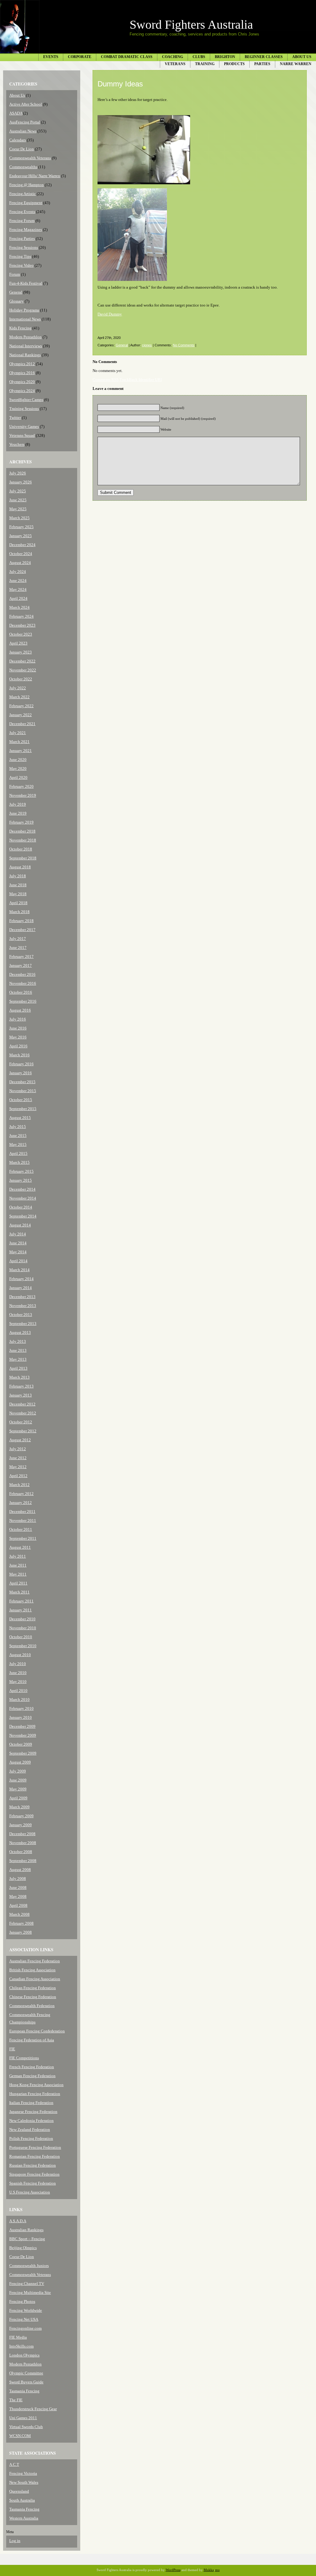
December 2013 (22, 1297)
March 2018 (19, 912)
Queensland (19, 2491)
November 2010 (23, 1628)
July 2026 (18, 473)
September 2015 (23, 1109)
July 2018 (18, 876)
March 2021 (19, 742)
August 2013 (20, 1332)
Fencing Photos (22, 2301)
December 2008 (22, 1834)
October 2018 (21, 849)
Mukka (209, 2570)
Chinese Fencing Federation (33, 1997)
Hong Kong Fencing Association (36, 2085)
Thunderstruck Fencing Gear (33, 2409)
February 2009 (21, 1816)
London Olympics (24, 2355)
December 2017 (22, 930)
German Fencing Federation (32, 2076)
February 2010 (21, 1708)
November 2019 (23, 795)
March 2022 (19, 697)
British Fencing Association (32, 1970)
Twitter (15, 418)
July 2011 (18, 1556)
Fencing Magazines (26, 230)
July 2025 (18, 491)
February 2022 (21, 706)
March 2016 (19, 1055)
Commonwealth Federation (32, 2006)
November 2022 (23, 670)
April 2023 (18, 643)
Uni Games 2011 (23, 2418)
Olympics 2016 (22, 373)
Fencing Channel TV (27, 2284)
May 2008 (18, 1896)
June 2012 (18, 1458)
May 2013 (18, 1359)
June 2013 (18, 1350)
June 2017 (18, 948)
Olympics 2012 (22, 364)
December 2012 (22, 1404)
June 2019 (18, 813)
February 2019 (21, 822)
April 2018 (18, 903)
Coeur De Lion (22, 149)
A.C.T (14, 2464)
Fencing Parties (22, 238)
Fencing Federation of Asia (32, 2040)
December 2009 (22, 1726)
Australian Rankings (26, 2230)
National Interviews (26, 346)
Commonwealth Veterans (30, 158)
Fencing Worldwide (26, 2310)
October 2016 (21, 992)
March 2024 (19, 607)
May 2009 (18, 1789)
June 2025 (18, 500)
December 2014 (22, 1189)
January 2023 (21, 652)
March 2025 (19, 518)
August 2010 (20, 1655)
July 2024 (18, 572)
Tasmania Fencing (24, 2391)
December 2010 (22, 1619)
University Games (24, 426)
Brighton (225, 57)
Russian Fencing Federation (33, 2165)
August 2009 (20, 1762)
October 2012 (21, 1422)
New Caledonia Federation (31, 2121)
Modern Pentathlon (25, 337)
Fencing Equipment (26, 203)
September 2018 (23, 858)
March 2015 (19, 1162)
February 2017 (21, 956)
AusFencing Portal (25, 122)
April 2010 (18, 1691)
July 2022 (18, 688)
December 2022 (22, 661)
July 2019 (18, 804)
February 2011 (21, 1601)
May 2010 (18, 1682)
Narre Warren (296, 64)
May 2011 (18, 1574)
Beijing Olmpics (23, 2248)
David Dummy (110, 314)
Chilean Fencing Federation (33, 1988)
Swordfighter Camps (26, 400)
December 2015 (22, 1082)
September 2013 (23, 1323)
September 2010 (23, 1646)
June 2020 (18, 760)
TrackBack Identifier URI (141, 380)
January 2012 (21, 1503)
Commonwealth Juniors (29, 2266)
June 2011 (18, 1565)
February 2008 (21, 1923)
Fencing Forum (22, 221)
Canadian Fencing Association (35, 1979)
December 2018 (22, 831)
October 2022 (21, 679)
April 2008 (18, 1905)
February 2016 (21, 1064)
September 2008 (23, 1861)
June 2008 (18, 1887)
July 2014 (18, 1234)
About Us (302, 57)
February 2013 (21, 1386)
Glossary (17, 301)
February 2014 (21, 1279)
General (16, 292)
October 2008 (21, 1852)
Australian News (23, 131)
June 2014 (18, 1243)
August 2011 (20, 1547)
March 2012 (19, 1485)
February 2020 (21, 786)
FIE (12, 2049)
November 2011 (23, 1520)
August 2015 (20, 1118)
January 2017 (21, 965)
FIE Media (18, 2337)
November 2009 (23, 1735)
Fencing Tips (20, 256)
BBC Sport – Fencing (27, 2239)
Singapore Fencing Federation (34, 2174)
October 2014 (21, 1207)
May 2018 (18, 894)
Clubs (199, 57)
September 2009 (23, 1753)
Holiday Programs (24, 310)
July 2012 (18, 1449)
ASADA (16, 113)
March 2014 (19, 1270)
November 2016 (23, 983)
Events (51, 57)
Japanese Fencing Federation (33, 2112)
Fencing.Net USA (24, 2319)
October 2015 (21, 1100)
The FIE (16, 2400)
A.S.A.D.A (18, 2221)
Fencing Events (22, 212)
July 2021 (18, 733)
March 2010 (19, 1699)
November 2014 (23, 1198)
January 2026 (21, 482)
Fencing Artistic (23, 194)
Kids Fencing (20, 328)
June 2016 (18, 1028)
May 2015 (18, 1144)
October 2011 (21, 1529)
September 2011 (23, 1538)
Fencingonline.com (25, 2328)
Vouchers (17, 444)
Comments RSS (106, 380)
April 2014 (18, 1261)
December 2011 (22, 1511)
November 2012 (23, 1413)
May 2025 (18, 509)
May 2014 (18, 1252)
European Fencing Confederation (37, 2031)
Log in (15, 2541)
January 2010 (21, 1717)
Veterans (175, 64)
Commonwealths (23, 167)
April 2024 (18, 598)
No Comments (184, 345)
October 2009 (21, 1744)
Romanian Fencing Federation (35, 2156)
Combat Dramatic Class (127, 57)
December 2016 (22, 974)
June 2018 (18, 885)
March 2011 (19, 1592)
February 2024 (21, 616)
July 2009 (18, 1771)
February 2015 (21, 1171)
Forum (15, 274)
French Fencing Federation (32, 2067)
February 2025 (21, 527)
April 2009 (18, 1798)
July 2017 (18, 939)
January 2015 (21, 1180)
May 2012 (18, 1467)
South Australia (22, 2500)
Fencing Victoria (23, 2473)
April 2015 (18, 1153)
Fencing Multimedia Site (30, 2292)
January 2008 (21, 1932)
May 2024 (18, 589)
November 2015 (23, 1091)
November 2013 (23, 1306)
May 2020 (18, 768)
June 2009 (18, 1780)
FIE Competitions (24, 2058)
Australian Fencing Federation (35, 1961)
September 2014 (23, 1216)
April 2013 (18, 1368)
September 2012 (23, 1431)
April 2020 (18, 777)
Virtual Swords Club (26, 2427)
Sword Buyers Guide (26, 2382)
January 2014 (21, 1288)
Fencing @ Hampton (27, 185)
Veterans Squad (22, 435)
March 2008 (19, 1914)
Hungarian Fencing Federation (35, 2094)
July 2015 (18, 1127)
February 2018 (21, 921)
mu (217, 2570)
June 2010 (18, 1673)
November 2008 (23, 1843)
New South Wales (24, 2482)
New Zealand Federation (30, 2129)
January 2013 (21, 1395)
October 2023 (21, 634)
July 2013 (18, 1341)
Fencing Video (21, 265)
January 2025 (21, 536)
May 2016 (18, 1037)
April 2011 (18, 1583)
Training (205, 64)
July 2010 (18, 1664)
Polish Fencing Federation (31, 2138)
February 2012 (21, 1494)
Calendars (18, 140)
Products (234, 64)
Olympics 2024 (22, 391)
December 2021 (22, 724)
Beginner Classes (264, 57)
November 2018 (23, 840)
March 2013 (19, 1377)
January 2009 (21, 1825)
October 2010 (21, 1637)
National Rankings (25, 355)
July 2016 (18, 1019)
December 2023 (22, 625)
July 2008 (18, 1879)
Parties (262, 64)
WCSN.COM (20, 2436)
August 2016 (20, 1010)
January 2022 (21, 715)
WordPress (173, 2570)
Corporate (80, 57)
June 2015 (18, 1136)
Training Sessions (24, 409)
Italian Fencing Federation (31, 2103)
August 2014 (20, 1225)
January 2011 (21, 1610)
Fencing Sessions (24, 247)
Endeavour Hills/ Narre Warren (35, 176)
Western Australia (24, 2518)
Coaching (173, 57)
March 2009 (19, 1807)
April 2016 (18, 1046)
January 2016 (21, 1073)
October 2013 (21, 1315)
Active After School (26, 104)
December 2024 (22, 545)
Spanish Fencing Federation (33, 2183)
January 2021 (21, 751)
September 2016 (23, 1001)
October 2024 (21, 554)
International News (25, 319)
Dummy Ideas (120, 84)
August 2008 (20, 1870)
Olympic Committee (26, 2373)
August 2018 (20, 867)
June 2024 (18, 580)
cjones (147, 345)
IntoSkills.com (21, 2346)
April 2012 (18, 1476)
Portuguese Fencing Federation (35, 2147)
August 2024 (20, 563)
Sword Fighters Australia (191, 25)
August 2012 (20, 1440)
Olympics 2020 (22, 382)
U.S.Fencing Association (30, 2192)
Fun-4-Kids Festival (26, 283)
